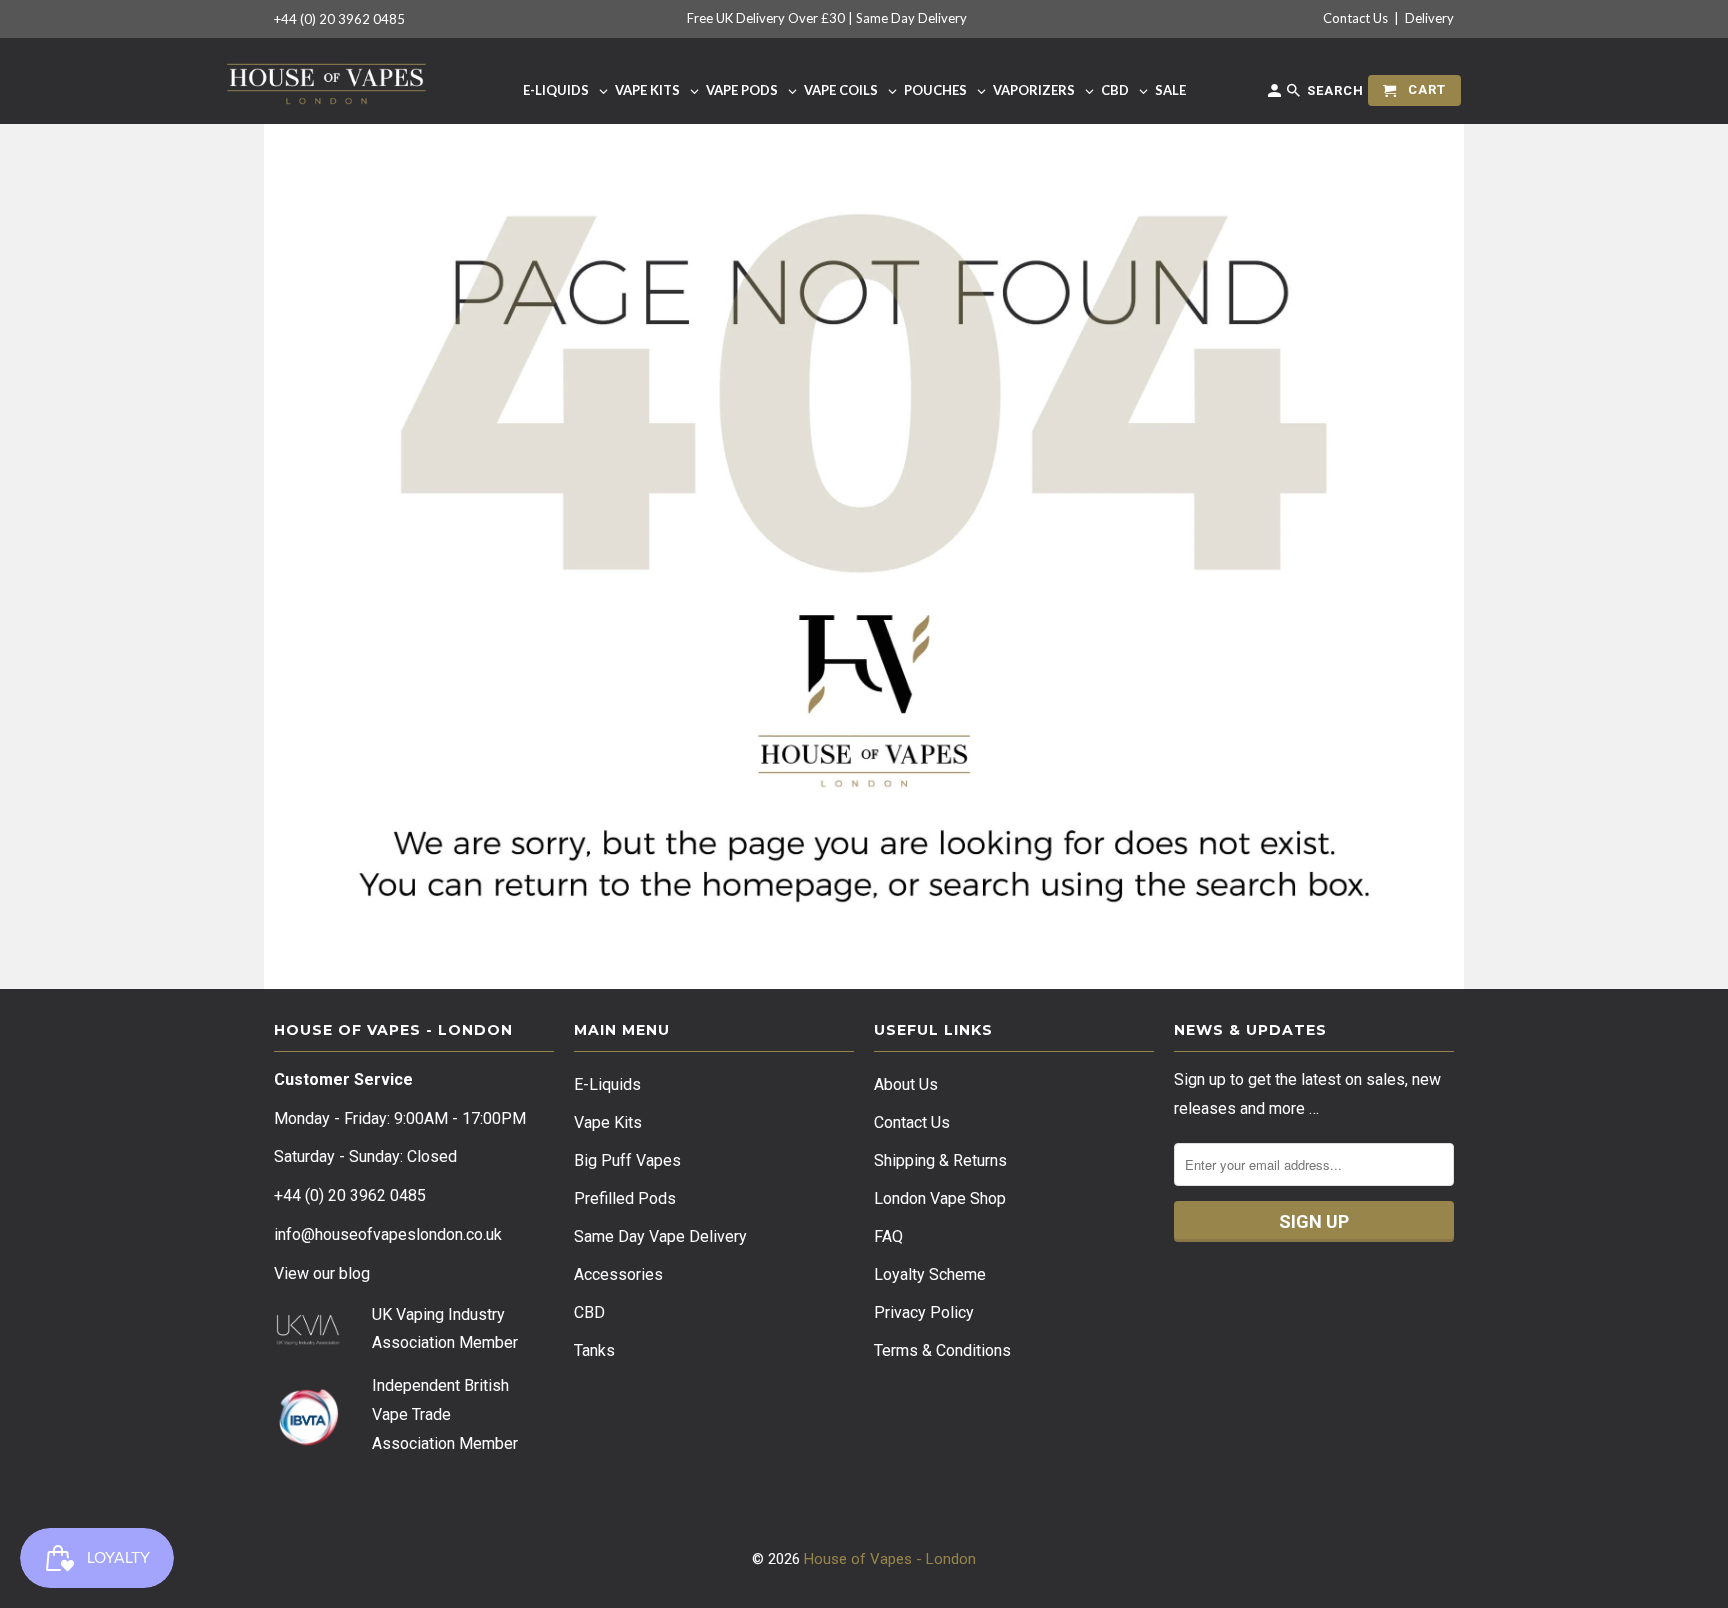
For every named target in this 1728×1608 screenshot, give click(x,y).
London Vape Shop (940, 1198)
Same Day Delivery (911, 18)
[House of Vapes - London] (326, 80)
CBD (589, 1312)
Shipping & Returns (940, 1160)
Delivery (1429, 18)
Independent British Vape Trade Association (440, 1414)
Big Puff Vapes (627, 1160)
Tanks (594, 1350)
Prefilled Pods (625, 1198)
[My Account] (1276, 94)
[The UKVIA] (308, 1340)
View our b (322, 1273)
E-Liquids (607, 1084)
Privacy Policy (924, 1312)
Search (1333, 90)
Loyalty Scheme (930, 1274)
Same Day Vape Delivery (660, 1236)
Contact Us (1355, 18)
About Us (906, 1084)
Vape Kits (608, 1122)
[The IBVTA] (308, 1442)
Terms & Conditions (942, 1350)
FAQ (888, 1236)
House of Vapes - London (890, 1559)
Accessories (618, 1274)
